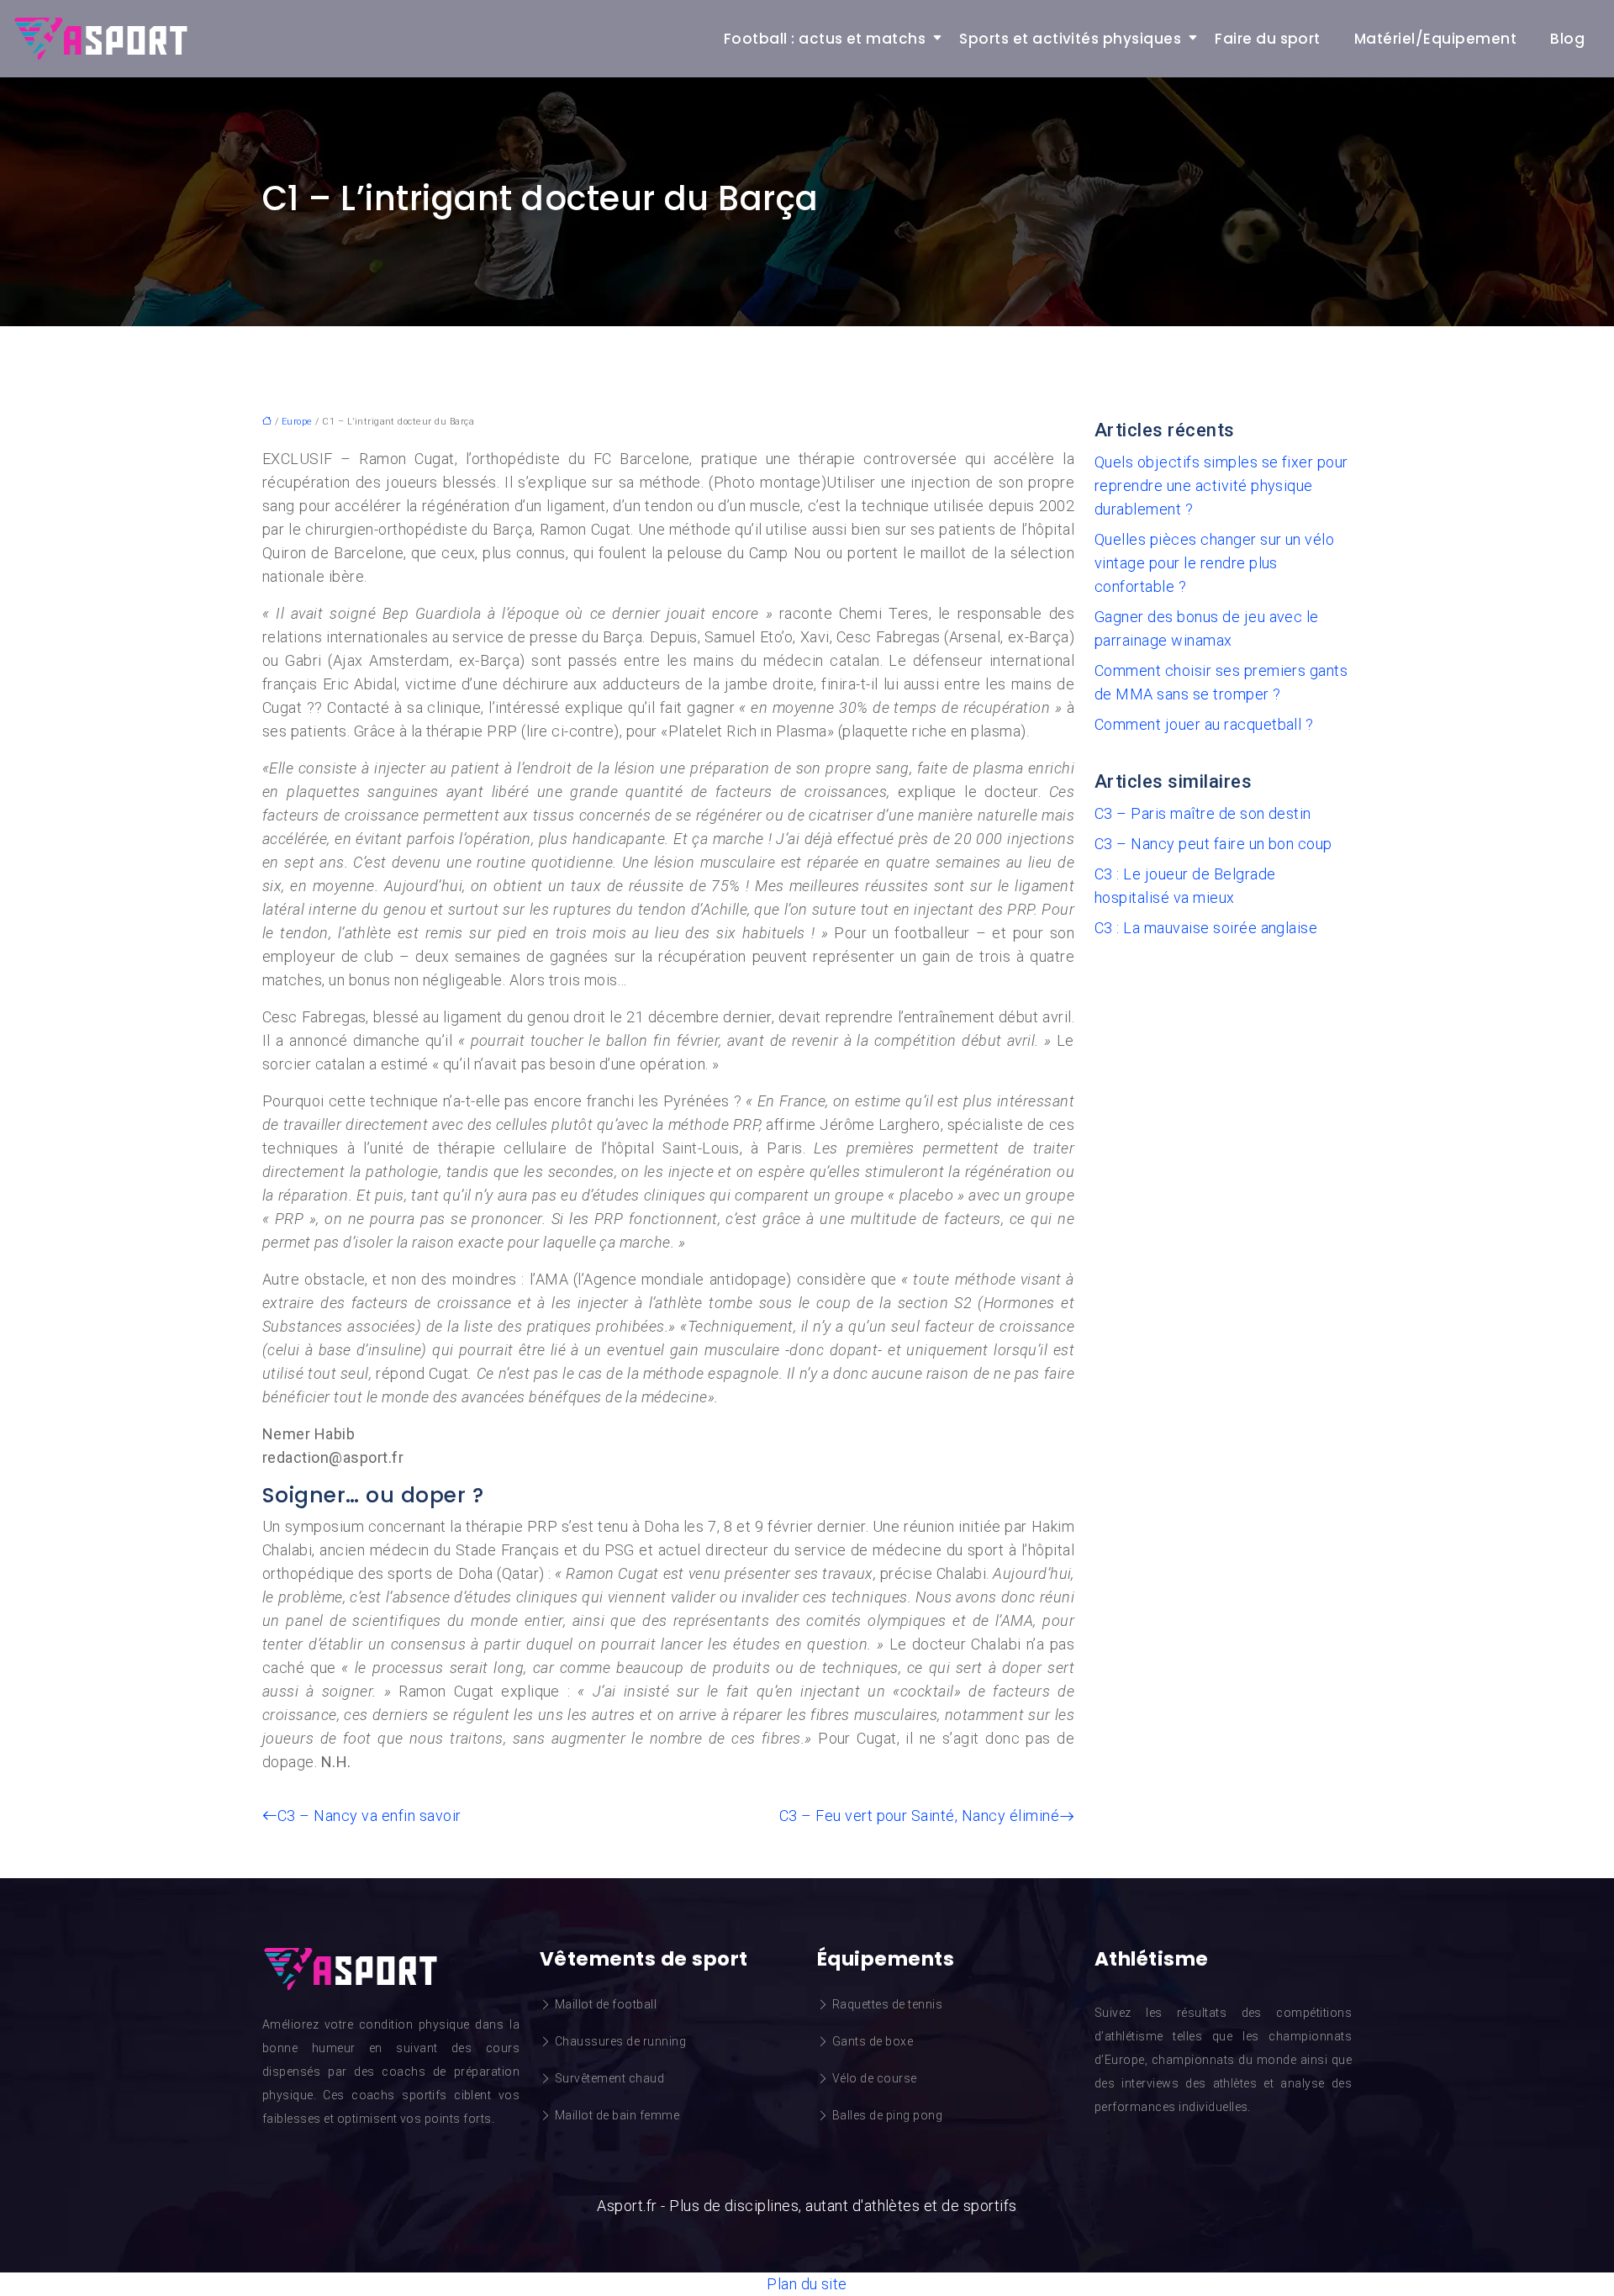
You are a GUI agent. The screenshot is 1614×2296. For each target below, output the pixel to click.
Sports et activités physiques (1070, 39)
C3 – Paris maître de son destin (1203, 813)
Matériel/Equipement (1435, 39)
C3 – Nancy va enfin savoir (369, 1816)
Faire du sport (1268, 39)
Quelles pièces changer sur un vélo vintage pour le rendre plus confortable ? (1214, 563)
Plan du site (807, 2284)
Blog (1567, 39)
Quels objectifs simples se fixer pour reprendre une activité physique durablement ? (1221, 486)
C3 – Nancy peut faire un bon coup (1213, 844)
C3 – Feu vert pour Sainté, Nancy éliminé (919, 1816)
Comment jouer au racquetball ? (1204, 724)
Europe (297, 422)
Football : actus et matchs (825, 39)
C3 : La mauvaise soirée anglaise (1206, 928)
